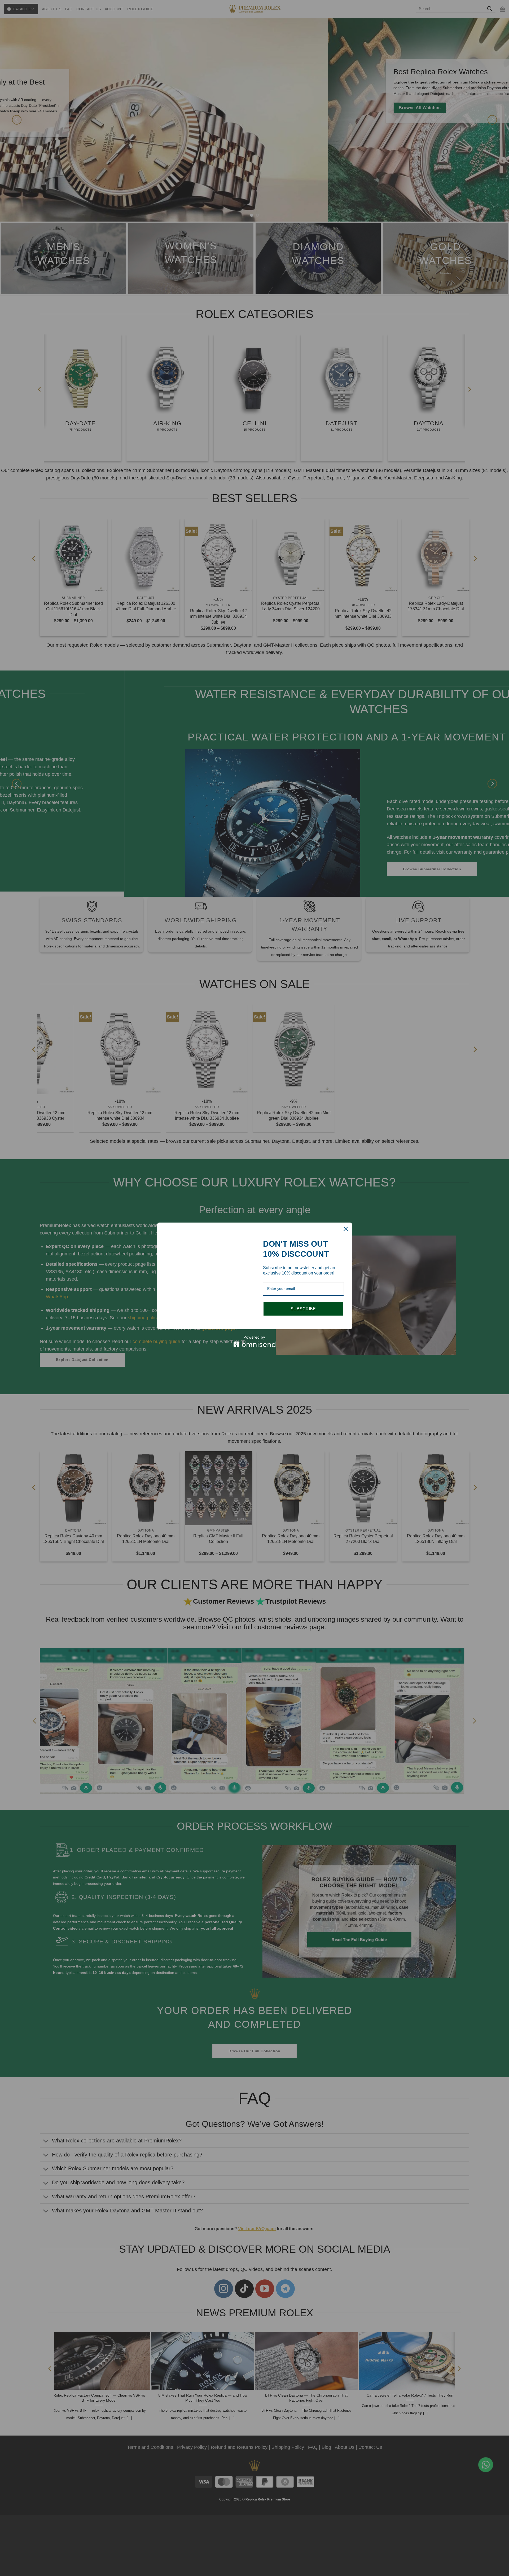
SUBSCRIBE (303, 1303)
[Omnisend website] (255, 1347)
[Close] (346, 1223)
